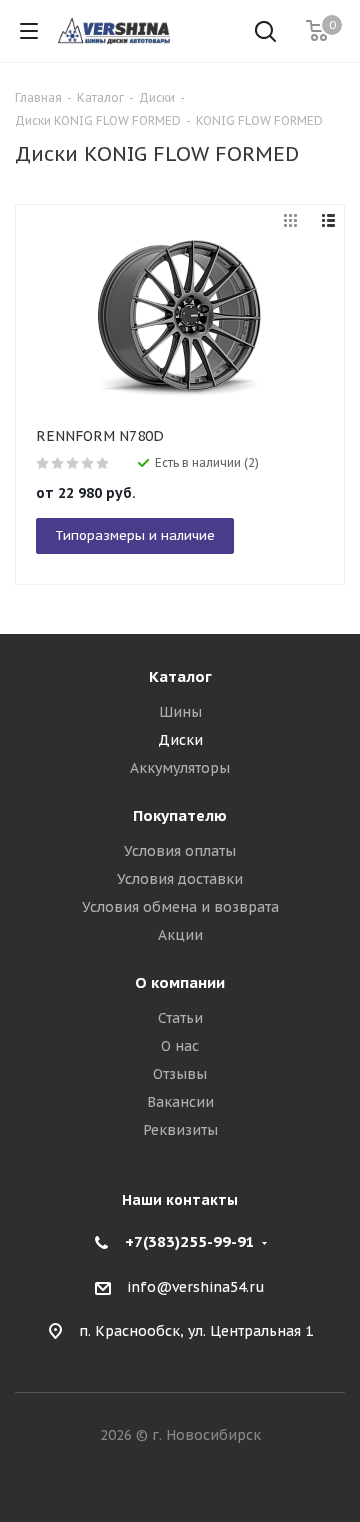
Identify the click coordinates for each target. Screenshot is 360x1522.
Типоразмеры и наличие (135, 535)
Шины (180, 712)
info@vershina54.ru (196, 1287)
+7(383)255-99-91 (190, 1241)
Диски (180, 740)
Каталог (180, 676)
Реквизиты (180, 1130)
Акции (180, 935)
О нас (180, 1046)
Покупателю (180, 815)
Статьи (180, 1018)
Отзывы (180, 1074)
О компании (180, 982)
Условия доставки (180, 879)
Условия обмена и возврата (180, 907)
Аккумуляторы (180, 768)
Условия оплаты (180, 851)
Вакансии (180, 1102)
